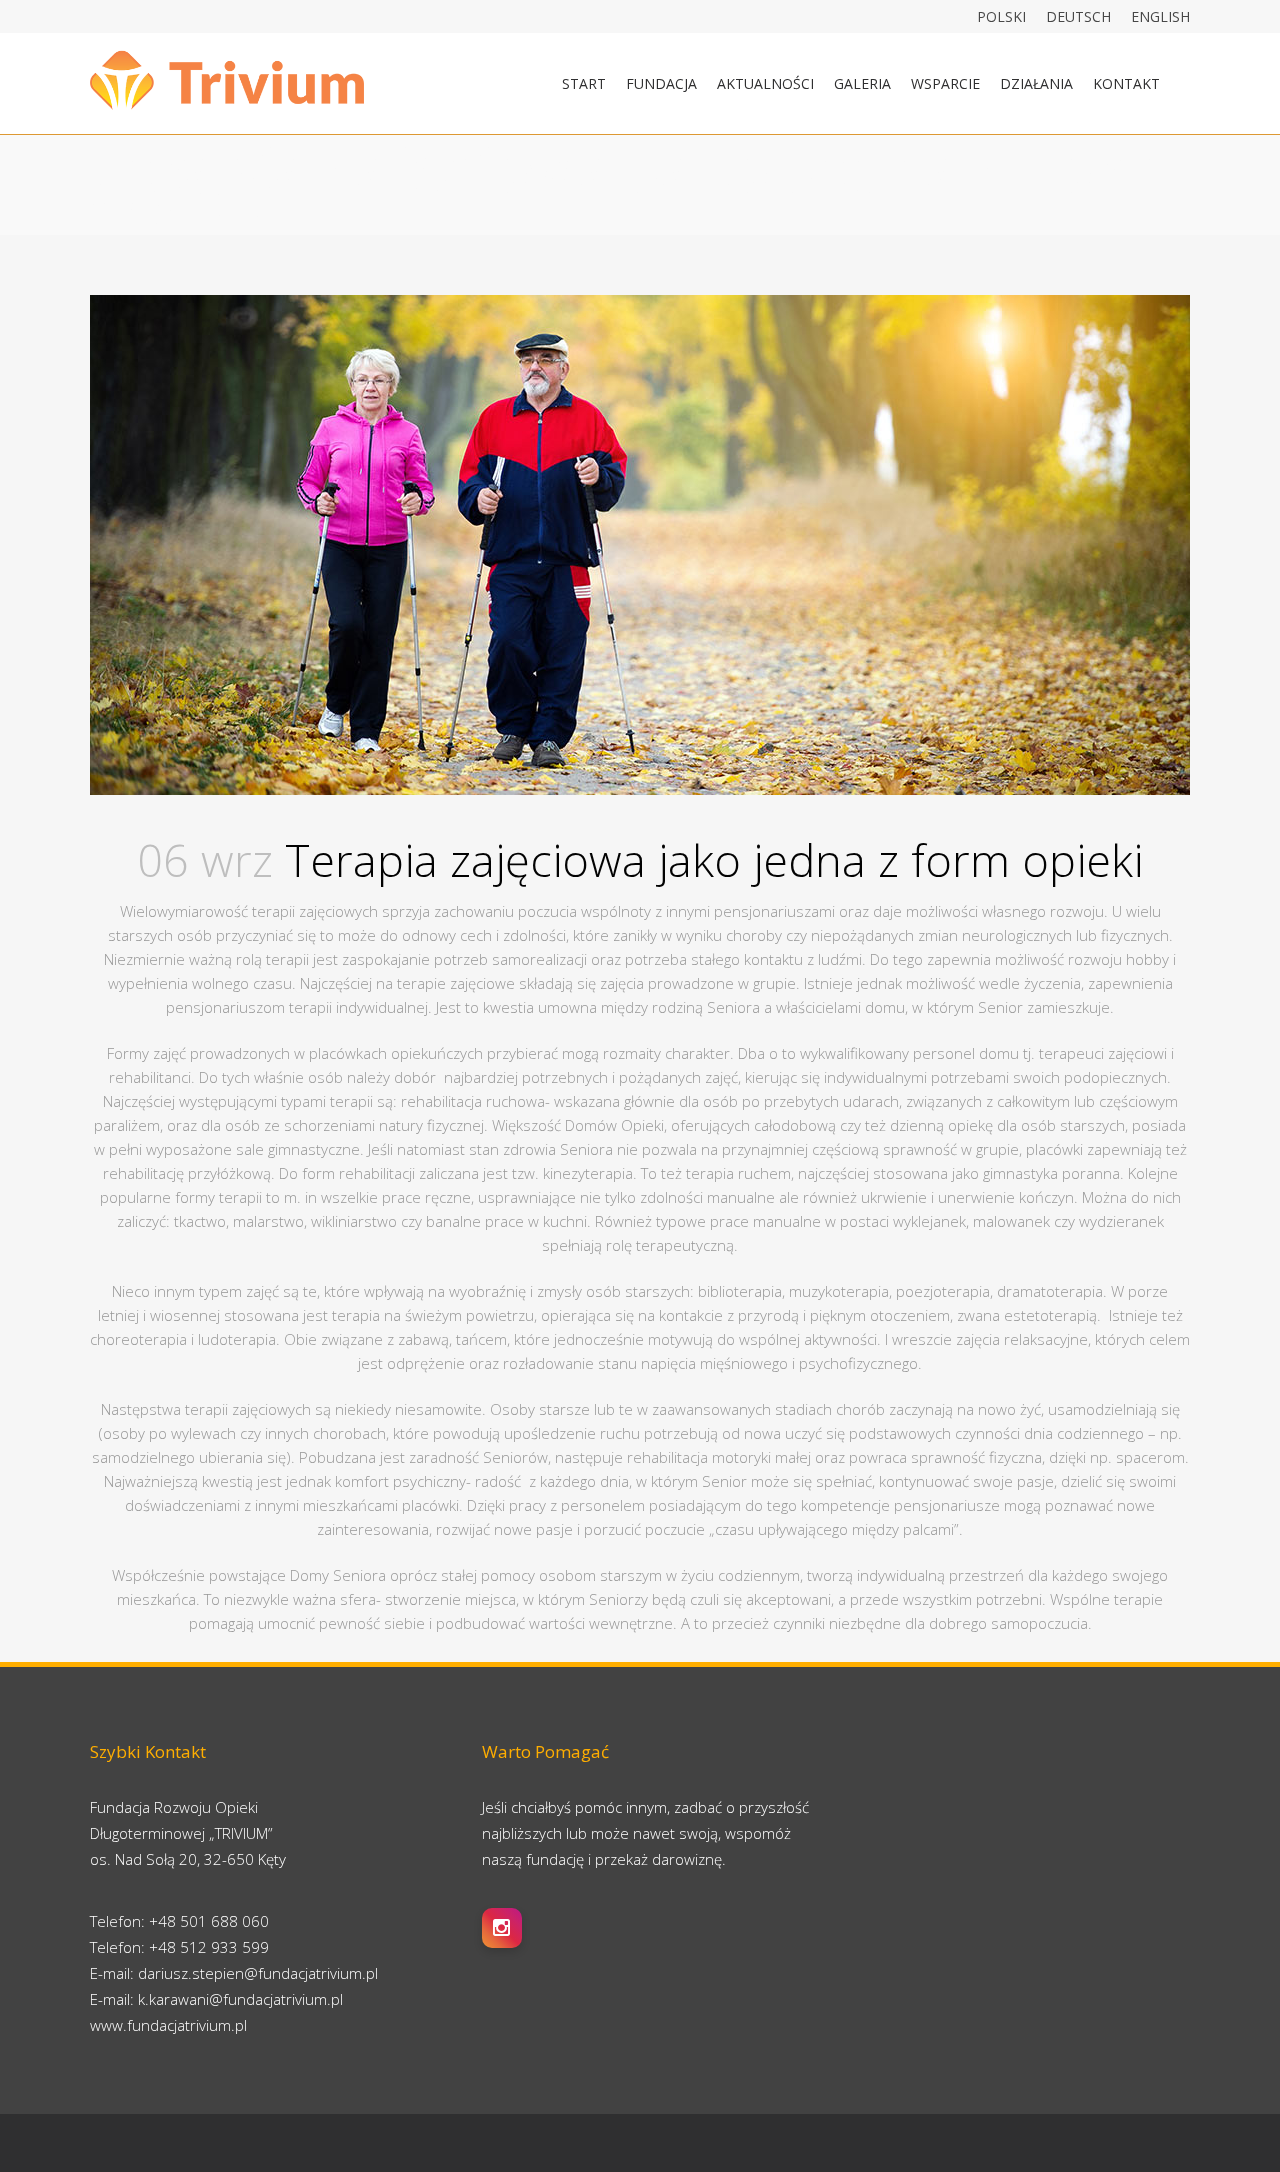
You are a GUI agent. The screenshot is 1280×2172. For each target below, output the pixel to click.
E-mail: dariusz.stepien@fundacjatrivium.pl (234, 1973)
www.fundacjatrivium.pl (168, 2025)
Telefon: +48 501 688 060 (179, 1921)
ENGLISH (1160, 16)
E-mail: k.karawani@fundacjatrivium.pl (216, 1999)
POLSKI (1001, 16)
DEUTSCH (1078, 16)
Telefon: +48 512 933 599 (179, 1947)
